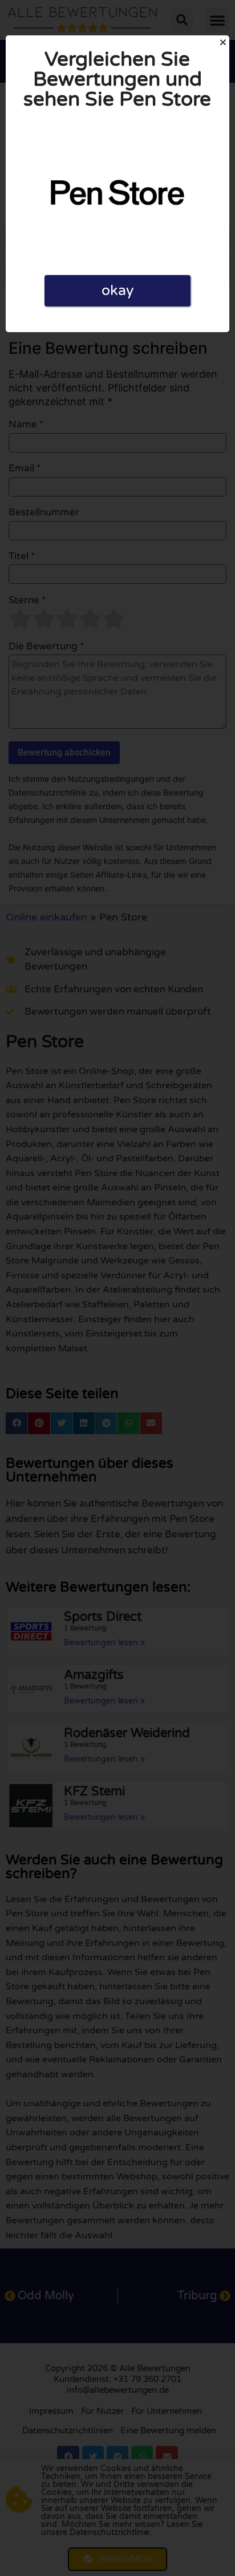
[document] (117, 1288)
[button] (223, 42)
